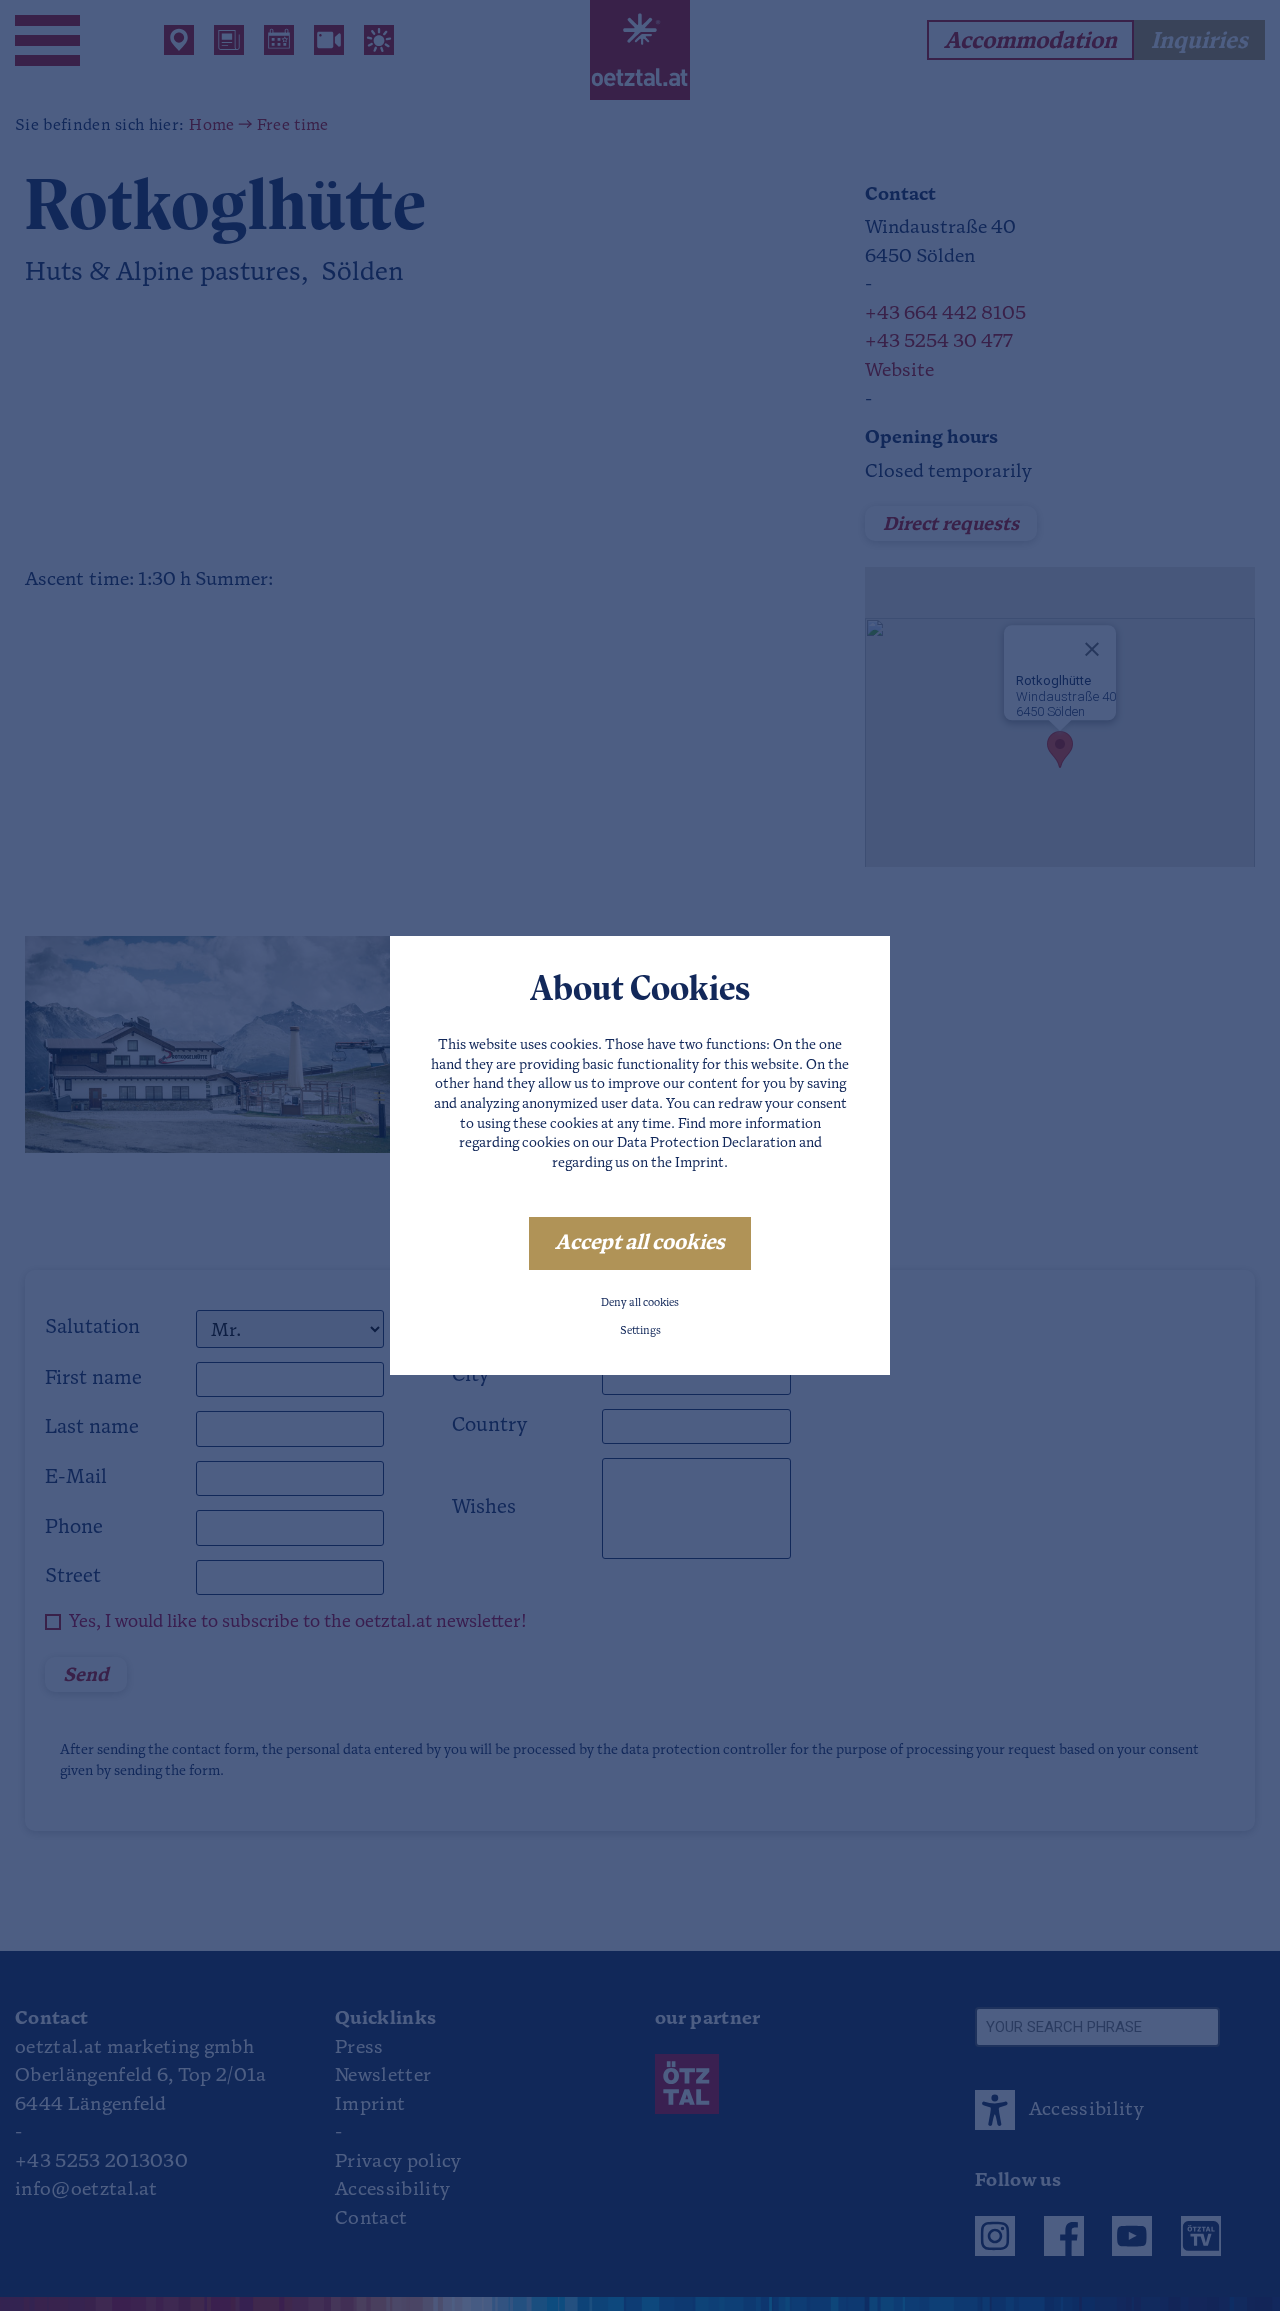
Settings (640, 1331)
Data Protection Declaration (706, 1143)
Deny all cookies (640, 1303)
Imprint (699, 1163)
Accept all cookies (640, 1243)
